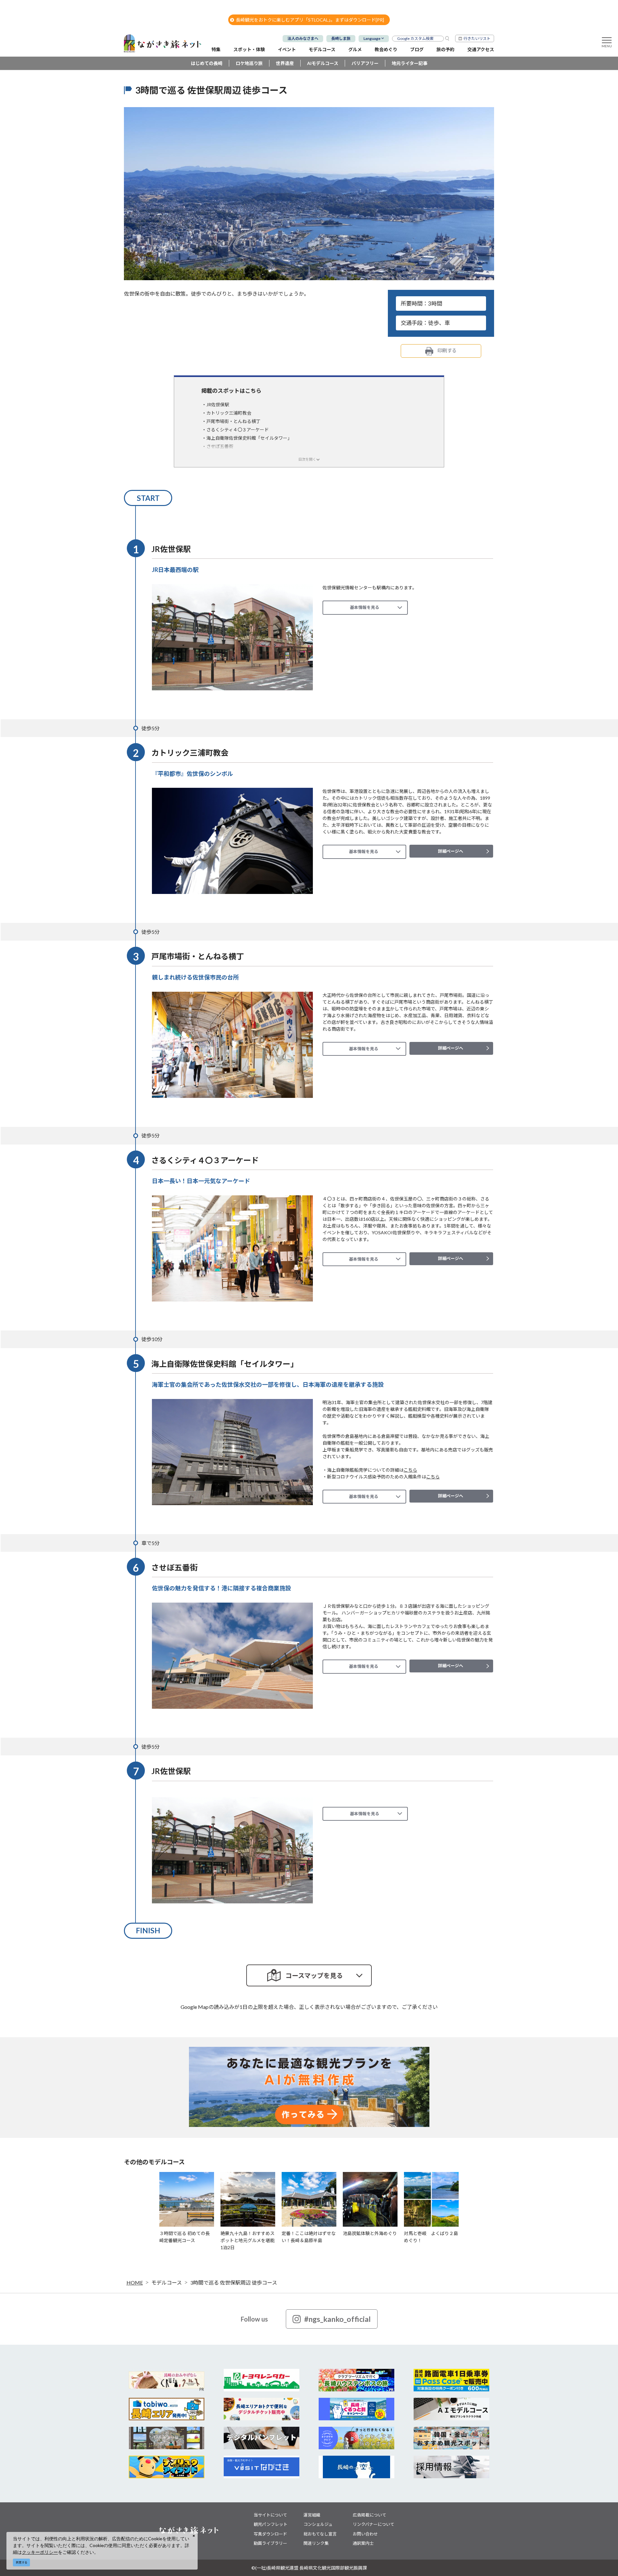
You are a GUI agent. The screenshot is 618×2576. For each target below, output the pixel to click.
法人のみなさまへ (303, 38)
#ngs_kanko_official (337, 2319)
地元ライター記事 (410, 63)
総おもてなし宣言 (320, 2534)
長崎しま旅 (341, 38)
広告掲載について (370, 2515)
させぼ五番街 (220, 446)
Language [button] (372, 38)
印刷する (447, 350)
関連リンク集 (316, 2543)
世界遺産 (285, 63)
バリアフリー (365, 63)
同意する (22, 2562)
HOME (135, 2282)
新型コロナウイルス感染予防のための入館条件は (383, 1477)
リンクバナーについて (374, 2524)
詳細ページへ (451, 851)
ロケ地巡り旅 (249, 63)
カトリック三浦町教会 (229, 413)
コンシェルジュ (318, 2524)
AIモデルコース (323, 63)
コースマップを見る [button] (314, 1975)
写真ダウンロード (270, 2534)
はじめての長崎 (207, 63)
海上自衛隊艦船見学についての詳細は (372, 1470)
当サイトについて (270, 2515)
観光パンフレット (271, 2524)
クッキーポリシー (40, 2552)
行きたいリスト (477, 38)
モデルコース (167, 2282)
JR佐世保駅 (218, 405)
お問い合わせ (365, 2534)
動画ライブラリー (270, 2543)
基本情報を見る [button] (365, 607)
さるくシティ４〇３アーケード (238, 430)
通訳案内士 (363, 2543)
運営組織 (312, 2515)
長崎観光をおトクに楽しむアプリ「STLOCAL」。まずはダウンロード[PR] (310, 20)
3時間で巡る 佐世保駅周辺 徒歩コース (234, 2282)
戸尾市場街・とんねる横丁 (233, 421)
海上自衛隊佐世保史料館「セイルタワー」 (249, 438)
